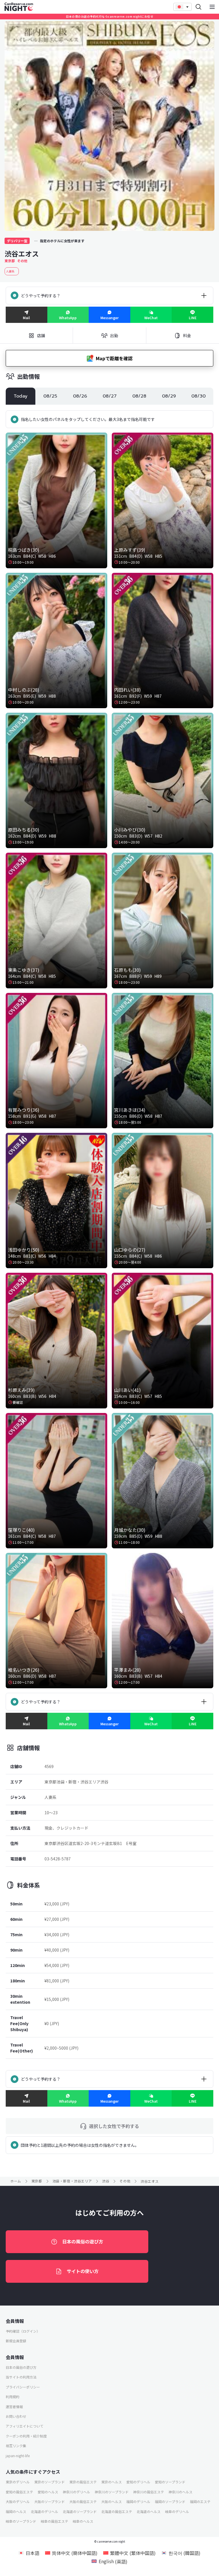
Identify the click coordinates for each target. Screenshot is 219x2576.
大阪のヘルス (111, 2501)
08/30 (198, 396)
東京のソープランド (49, 2482)
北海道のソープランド (80, 2511)
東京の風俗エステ (83, 2482)
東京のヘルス (111, 2482)
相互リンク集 (16, 2446)
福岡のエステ (200, 2501)
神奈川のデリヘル (76, 2492)
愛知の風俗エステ (19, 2492)
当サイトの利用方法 (21, 2377)
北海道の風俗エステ (117, 2511)
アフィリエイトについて (25, 2426)
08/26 (80, 396)
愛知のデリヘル (138, 2482)
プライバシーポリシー (23, 2387)
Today (21, 396)
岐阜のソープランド (21, 2521)
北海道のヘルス (149, 2511)
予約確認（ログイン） (23, 2331)
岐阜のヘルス (83, 2521)
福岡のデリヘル (138, 2501)
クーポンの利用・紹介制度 (26, 2436)
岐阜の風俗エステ (54, 2521)
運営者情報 (14, 2407)
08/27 (110, 396)
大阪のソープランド (49, 2501)
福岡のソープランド (170, 2501)
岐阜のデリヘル (177, 2511)
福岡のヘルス (16, 2511)
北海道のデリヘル (44, 2511)
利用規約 (13, 2397)
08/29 (169, 396)
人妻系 (12, 271)
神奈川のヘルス (181, 2492)
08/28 (139, 396)
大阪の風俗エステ (83, 2501)
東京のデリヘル (18, 2482)
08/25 (50, 396)
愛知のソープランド (170, 2482)
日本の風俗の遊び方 (83, 2241)
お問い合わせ (16, 2416)
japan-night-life (18, 2456)
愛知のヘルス (48, 2492)
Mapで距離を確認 (114, 358)
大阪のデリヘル (18, 2501)
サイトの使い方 (83, 2271)
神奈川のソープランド (112, 2492)
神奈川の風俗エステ (149, 2492)
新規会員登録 (16, 2341)
